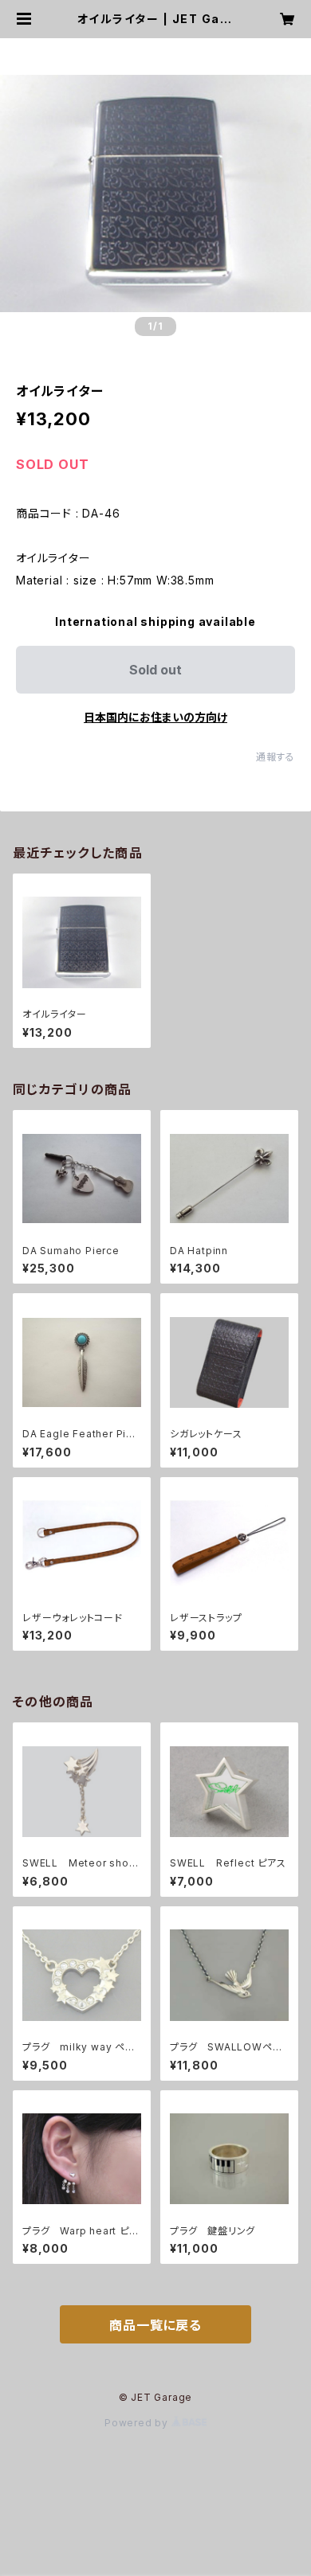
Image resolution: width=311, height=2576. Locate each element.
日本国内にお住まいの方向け (155, 717)
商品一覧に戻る (155, 2325)
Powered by (138, 2423)
